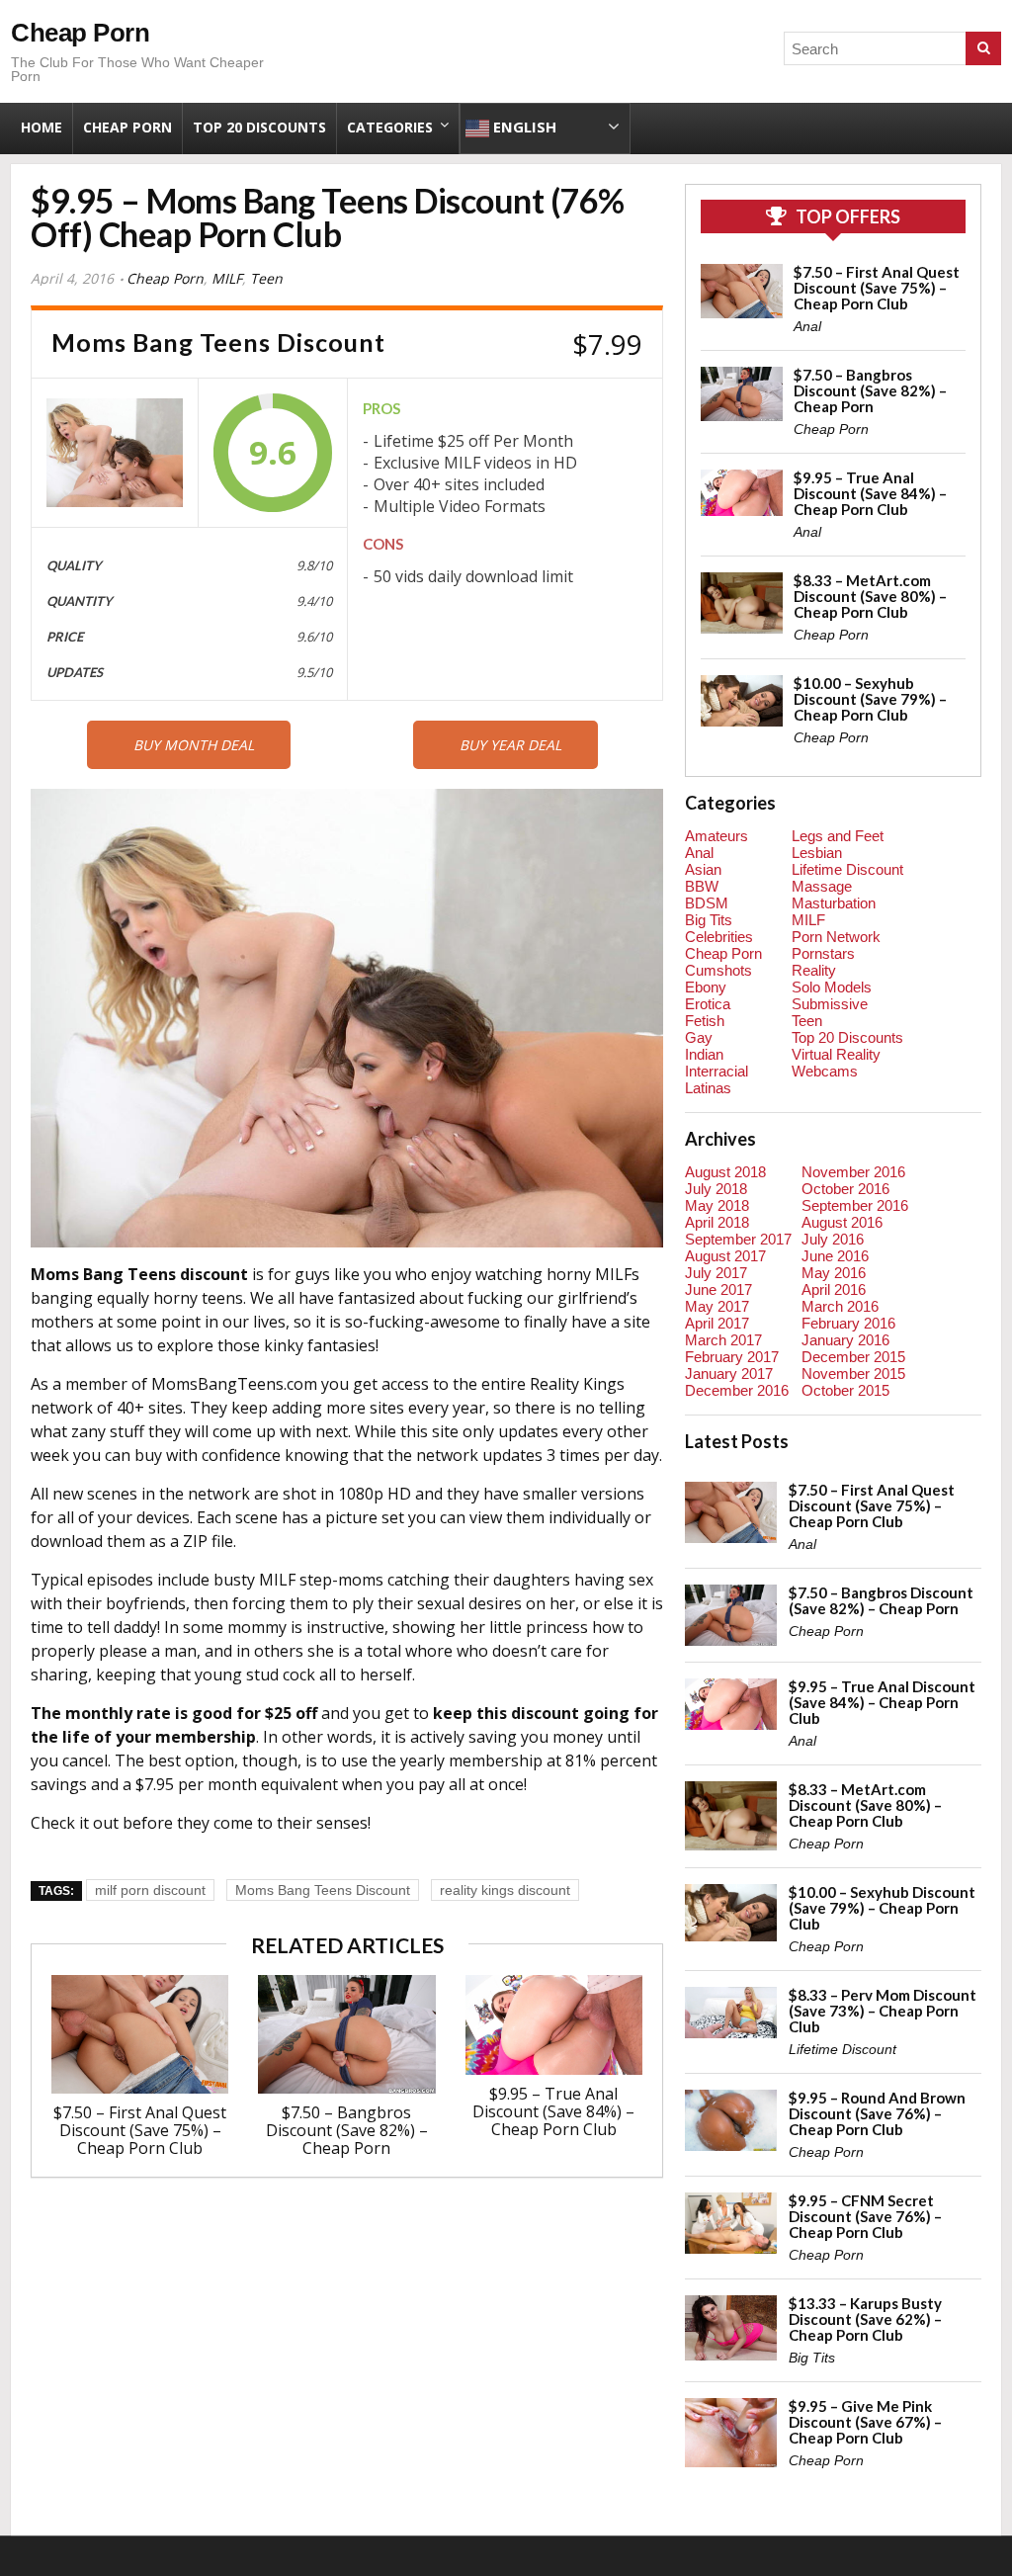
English (523, 127)
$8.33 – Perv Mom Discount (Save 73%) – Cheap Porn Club (883, 2011)
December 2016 (737, 1390)
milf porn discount (150, 1890)
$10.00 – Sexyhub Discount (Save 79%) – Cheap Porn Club (870, 699)
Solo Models (832, 987)
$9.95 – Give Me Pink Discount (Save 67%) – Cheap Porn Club (865, 2422)
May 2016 (834, 1273)
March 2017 (723, 1340)
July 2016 (833, 1239)
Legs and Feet (838, 836)
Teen (266, 278)
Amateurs (717, 836)
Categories (390, 127)
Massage (822, 886)
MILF (227, 278)
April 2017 (717, 1323)
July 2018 (716, 1189)
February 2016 (848, 1323)
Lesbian (817, 853)
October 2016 (845, 1189)
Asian (703, 869)
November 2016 (853, 1172)
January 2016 (845, 1340)
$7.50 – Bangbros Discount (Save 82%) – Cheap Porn (347, 2130)
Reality (814, 970)
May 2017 (717, 1306)
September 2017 (738, 1239)
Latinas (708, 1088)
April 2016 (834, 1289)
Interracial (717, 1071)
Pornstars (823, 953)
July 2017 (716, 1273)
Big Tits (709, 920)
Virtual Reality (836, 1054)
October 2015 (845, 1390)
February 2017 (732, 1357)
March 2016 (840, 1306)
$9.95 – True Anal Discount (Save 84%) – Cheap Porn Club (553, 2111)
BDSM (707, 903)
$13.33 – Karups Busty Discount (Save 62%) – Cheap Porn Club (865, 2319)
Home (42, 127)
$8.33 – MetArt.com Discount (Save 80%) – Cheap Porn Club (870, 596)
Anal (807, 326)
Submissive (830, 1004)
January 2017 (729, 1374)
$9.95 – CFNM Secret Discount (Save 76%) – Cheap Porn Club (865, 2216)
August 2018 (725, 1172)
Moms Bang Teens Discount (323, 1890)
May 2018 (717, 1205)
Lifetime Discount (847, 869)
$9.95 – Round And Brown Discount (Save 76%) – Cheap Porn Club (877, 2113)
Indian (704, 1054)
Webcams (825, 1071)
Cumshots (718, 970)
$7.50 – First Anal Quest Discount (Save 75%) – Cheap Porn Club (140, 2130)
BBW (702, 886)
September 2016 (855, 1205)
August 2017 (725, 1256)
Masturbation (834, 903)
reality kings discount (505, 1890)
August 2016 (842, 1222)
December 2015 (853, 1357)
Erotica (708, 1004)
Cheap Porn (80, 33)
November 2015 (853, 1374)
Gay (699, 1037)
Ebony (706, 987)
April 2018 (717, 1222)
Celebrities (719, 937)
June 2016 (835, 1256)
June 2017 (718, 1289)
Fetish (705, 1021)
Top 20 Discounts (259, 127)
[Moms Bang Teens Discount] (115, 453)
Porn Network (836, 937)
